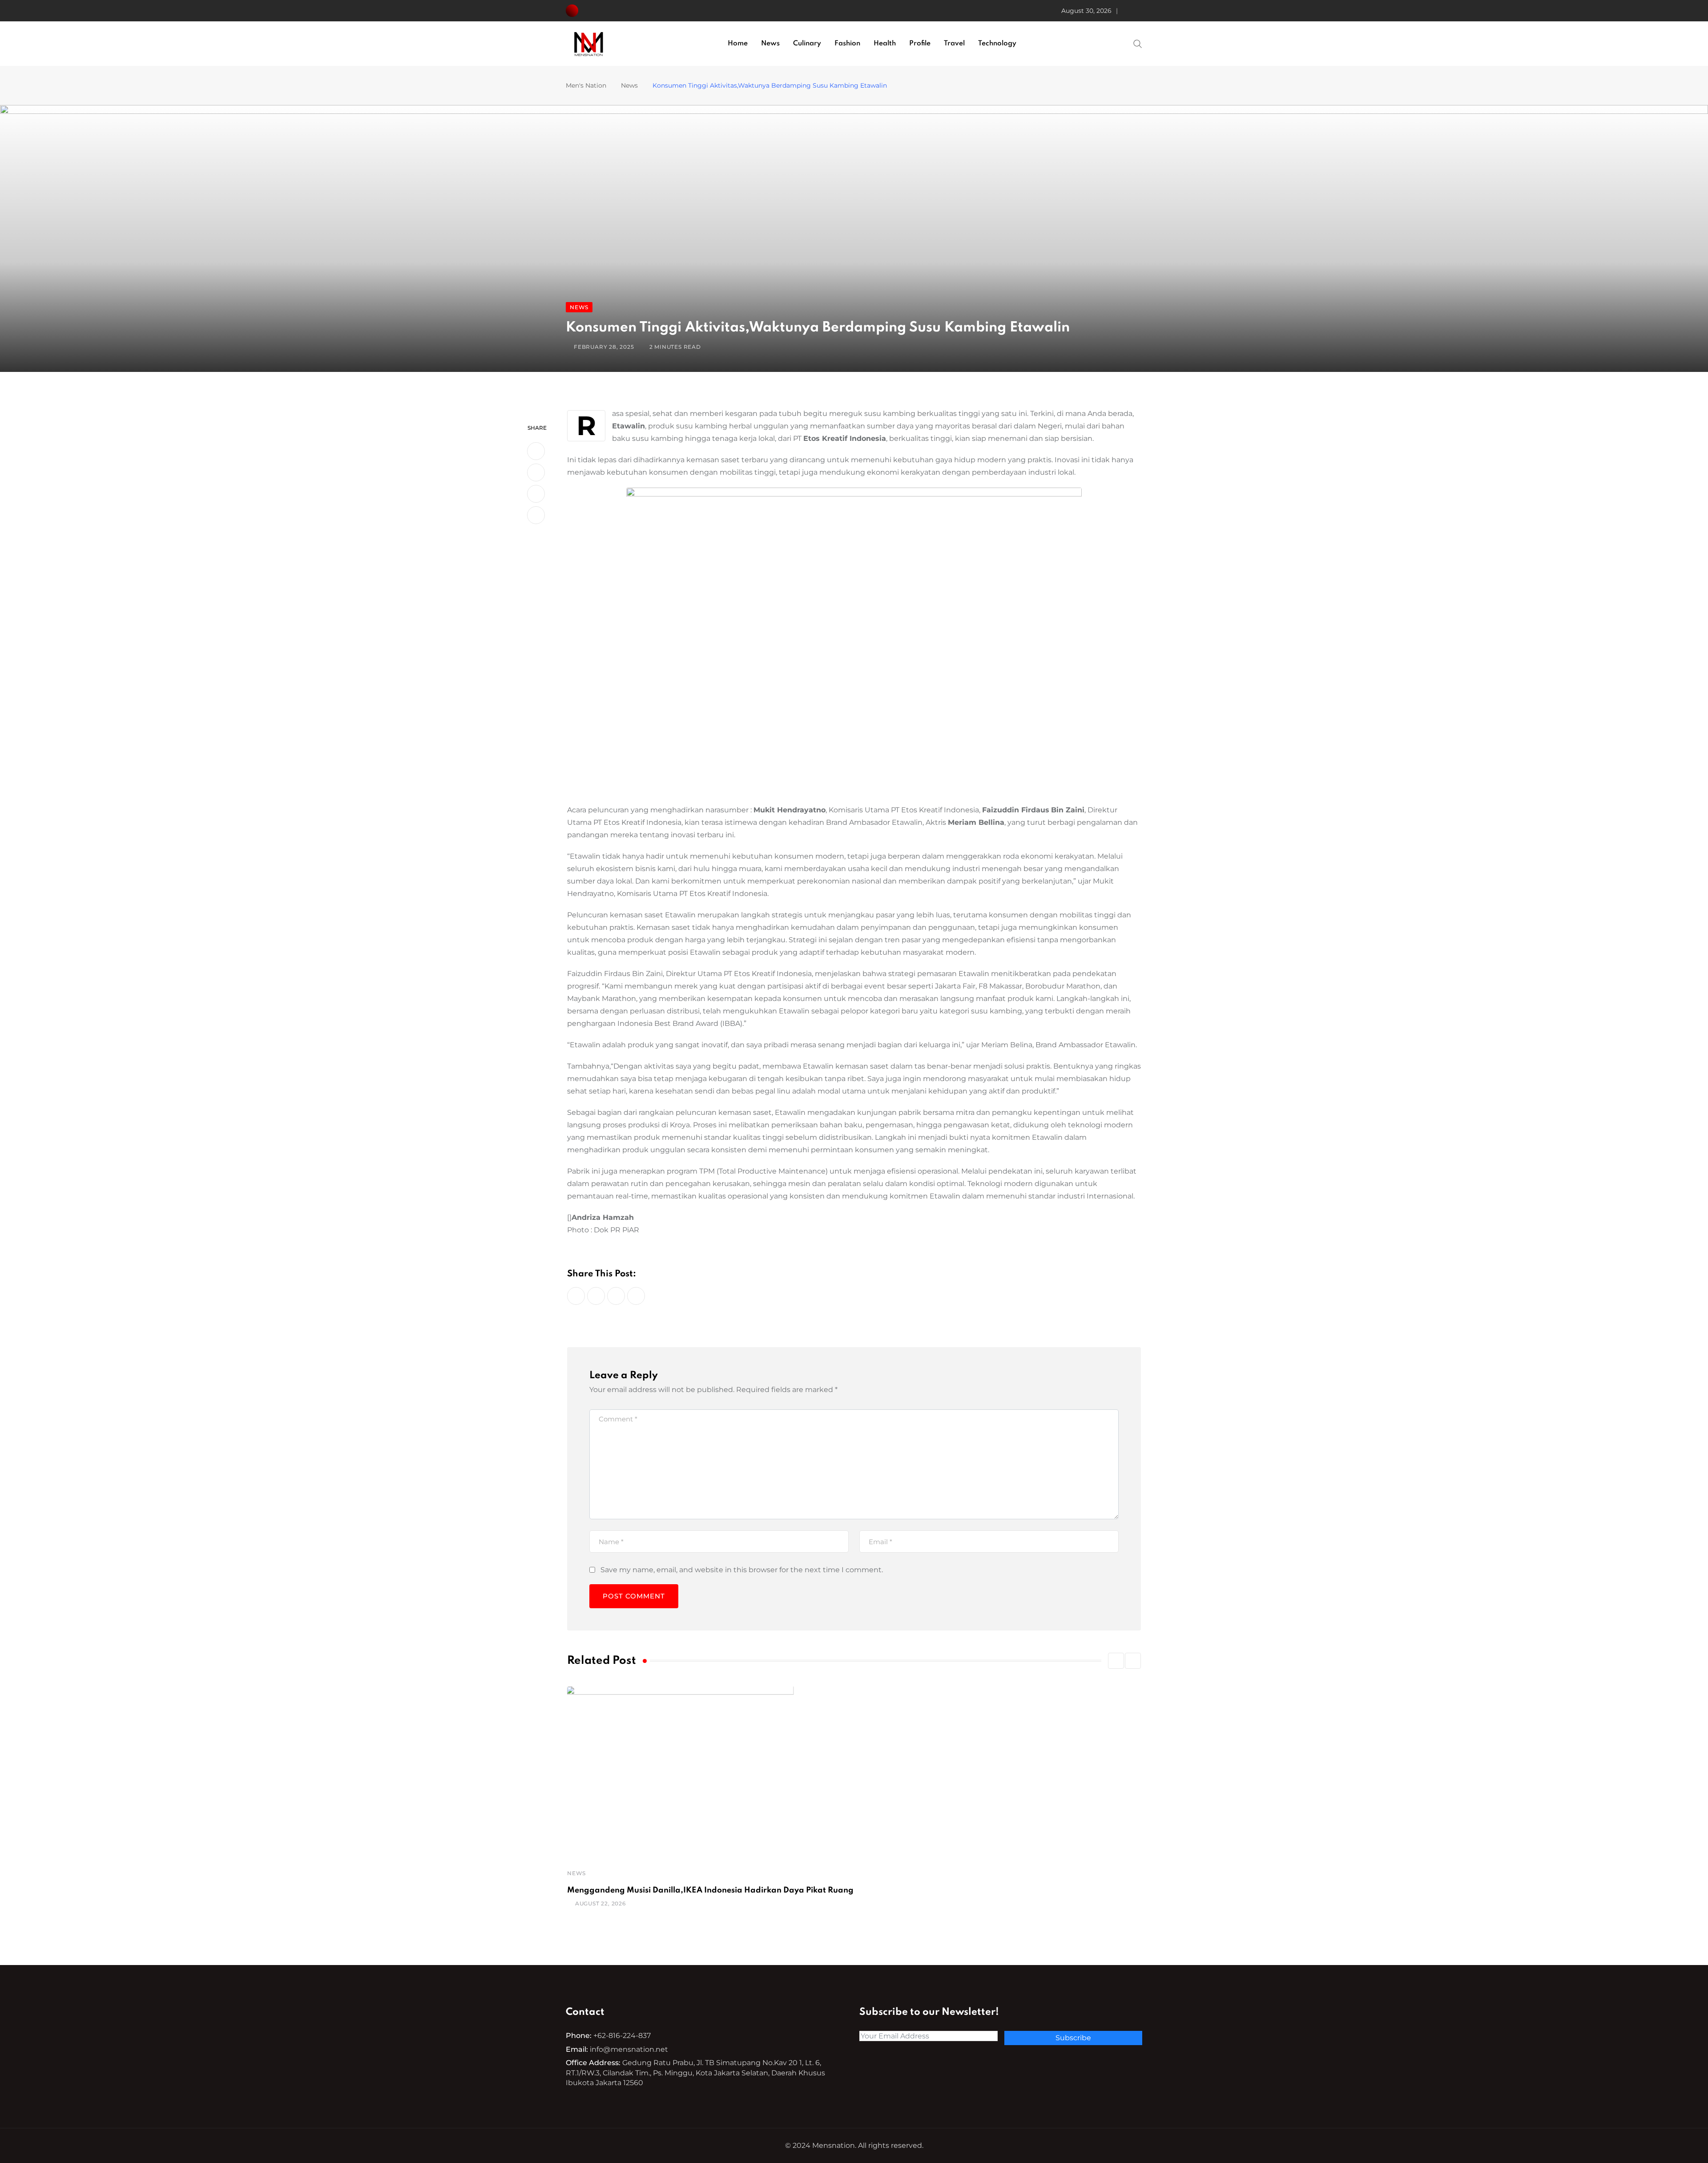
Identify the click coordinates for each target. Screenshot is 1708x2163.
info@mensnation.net (629, 2049)
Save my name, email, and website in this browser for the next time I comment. (742, 1570)
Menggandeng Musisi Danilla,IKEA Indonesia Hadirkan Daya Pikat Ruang (710, 1890)
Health (885, 44)
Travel (954, 44)
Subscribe (1073, 2038)
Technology (997, 44)
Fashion (847, 44)
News (770, 44)
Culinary (807, 44)
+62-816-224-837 (622, 2036)
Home (738, 44)
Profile (920, 44)
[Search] (1138, 43)
